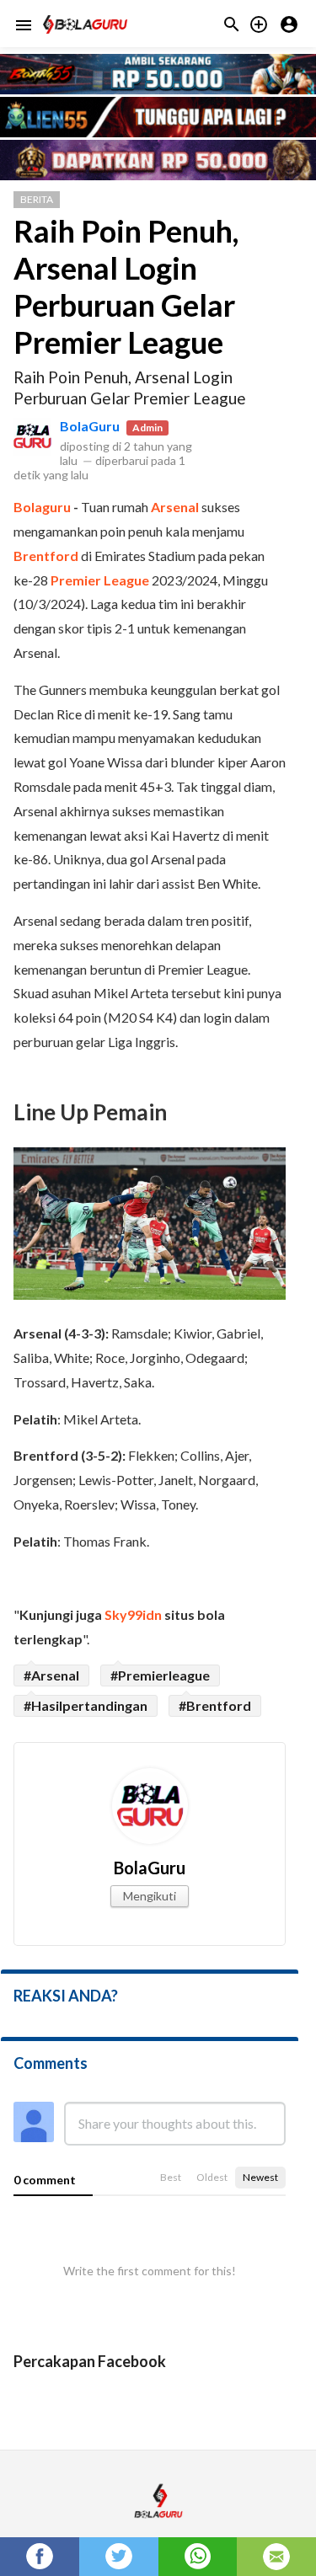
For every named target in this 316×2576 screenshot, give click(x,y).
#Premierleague (160, 1675)
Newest (260, 2177)
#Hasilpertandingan (86, 1705)
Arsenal (175, 507)
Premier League (100, 580)
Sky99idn (133, 1614)
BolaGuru (90, 426)
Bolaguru (42, 507)
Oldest (212, 2177)
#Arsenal (51, 1675)
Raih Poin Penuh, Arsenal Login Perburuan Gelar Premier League (126, 286)
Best (171, 2177)
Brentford (46, 556)
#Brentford (215, 1705)
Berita (37, 199)
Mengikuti (150, 1896)
